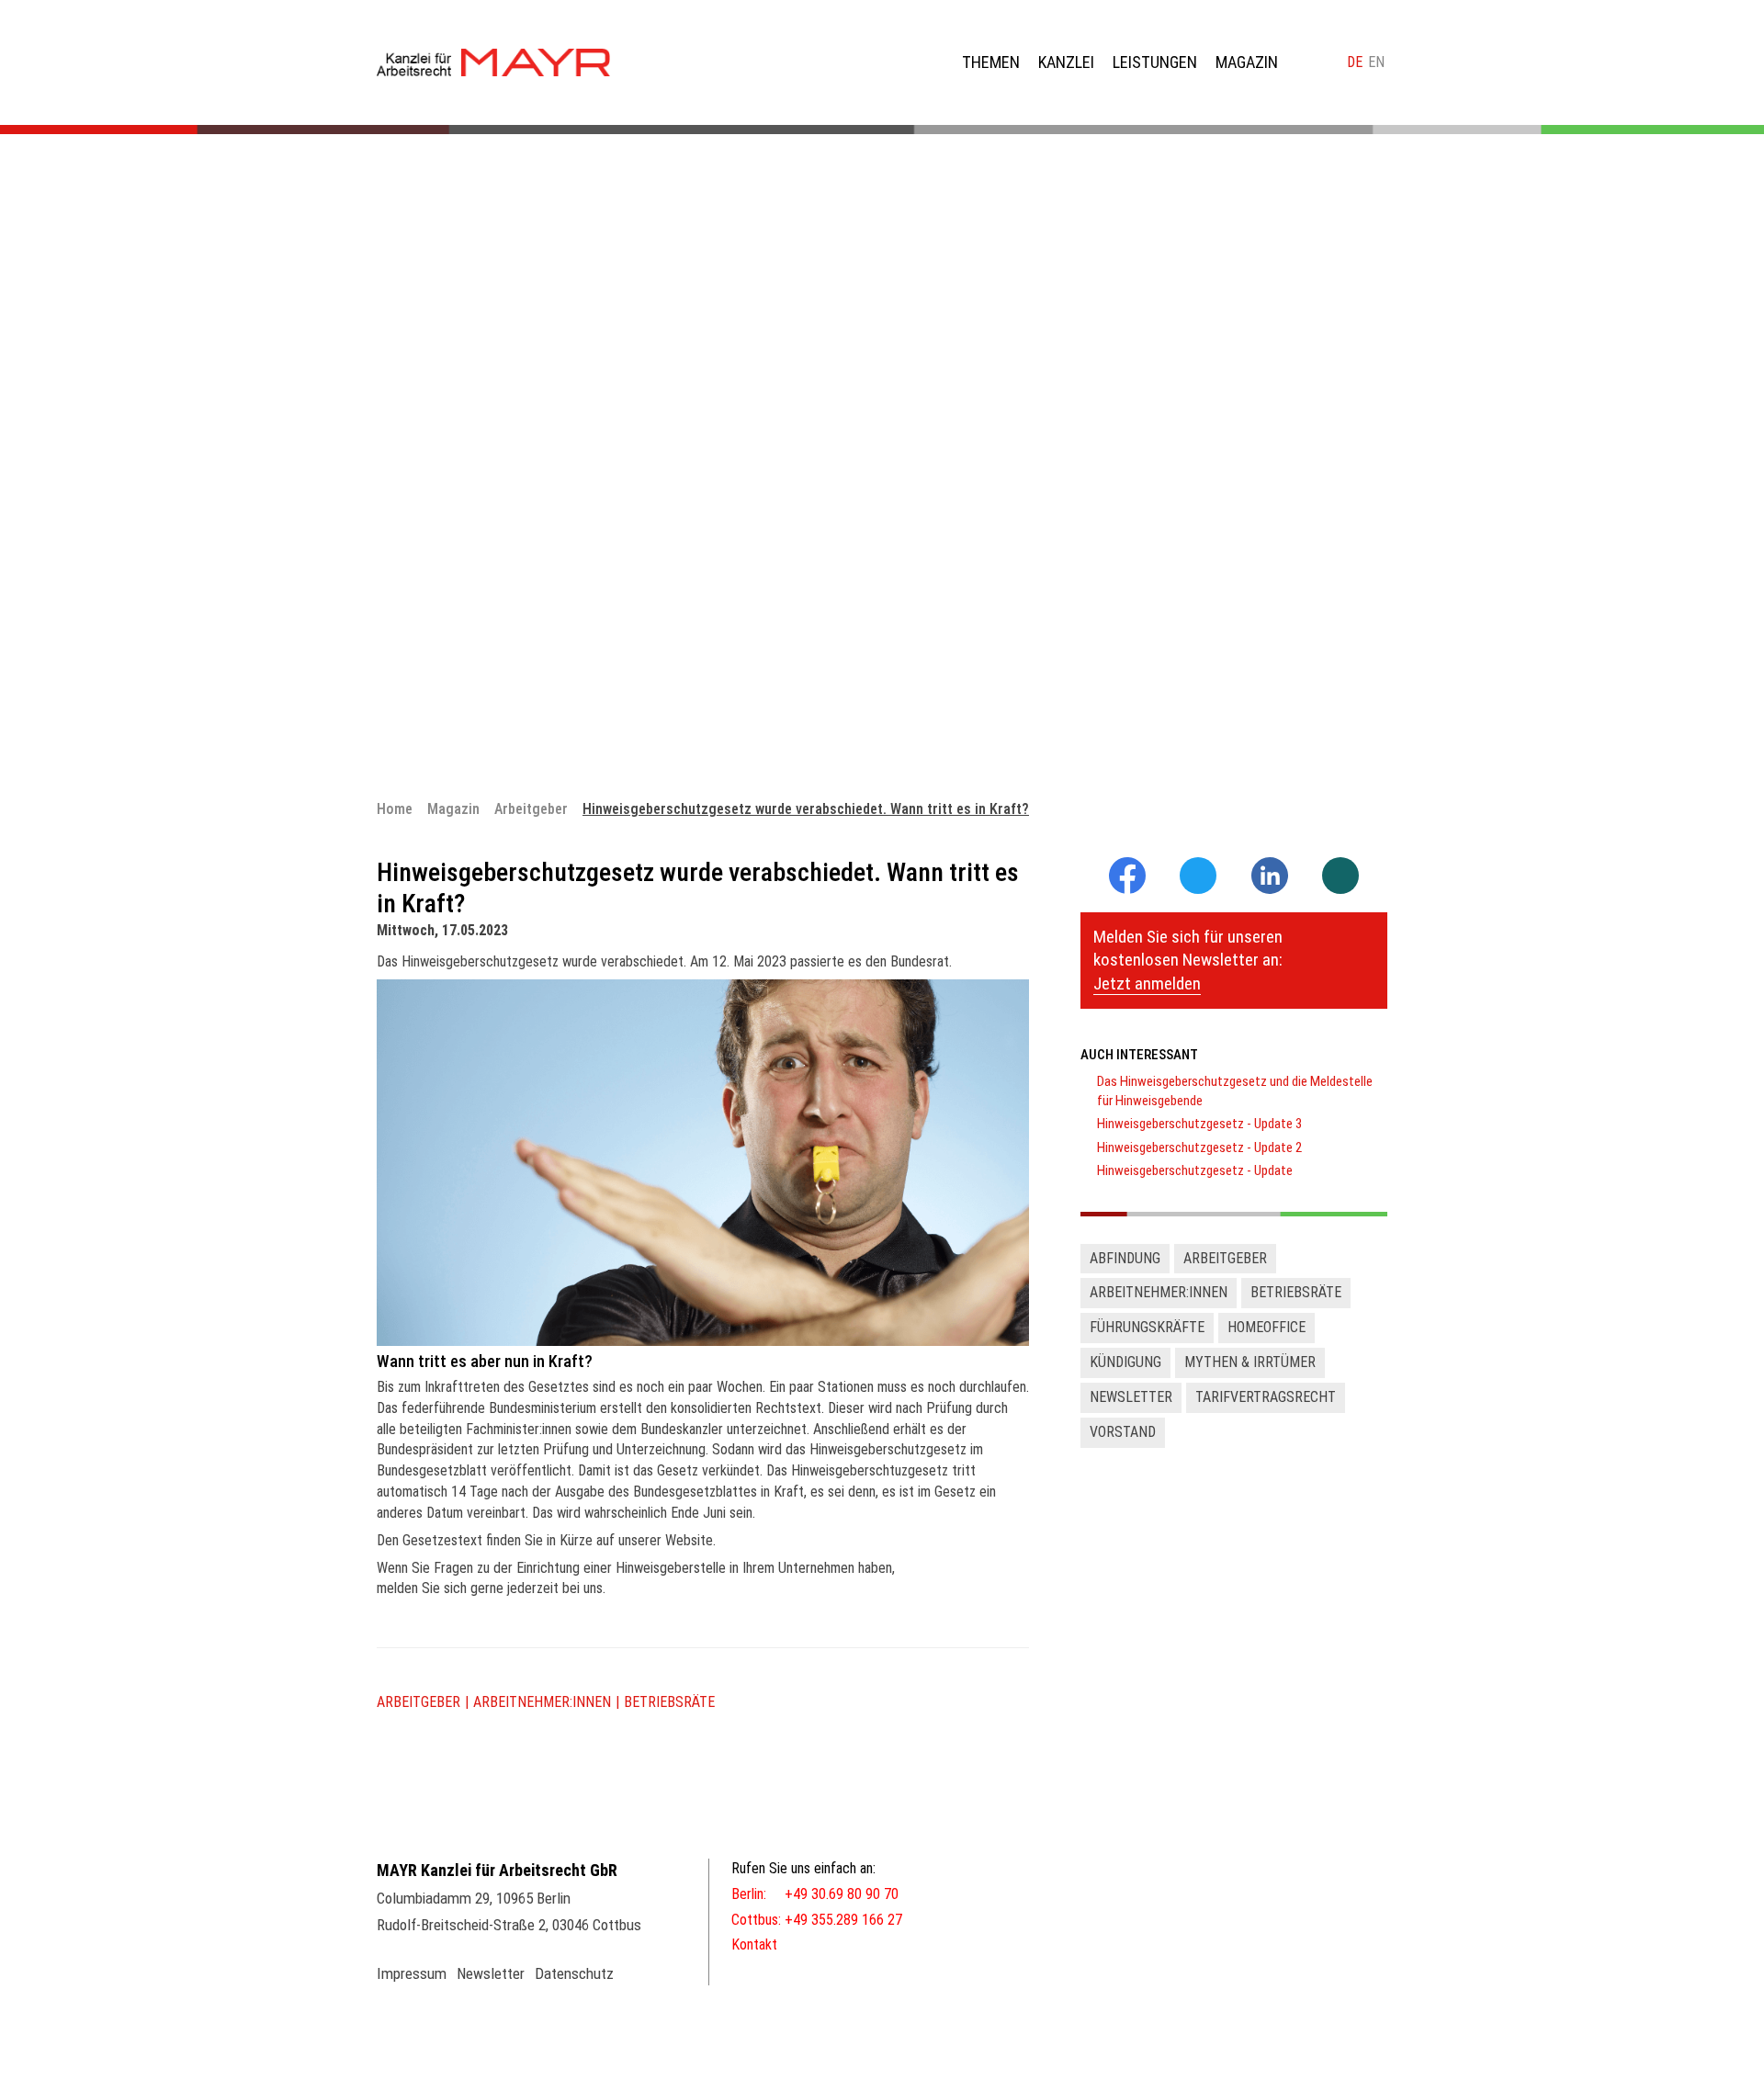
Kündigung (1125, 1362)
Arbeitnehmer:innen (542, 1702)
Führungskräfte (1147, 1327)
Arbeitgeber (418, 1702)
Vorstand (1123, 1432)
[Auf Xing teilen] (1340, 877)
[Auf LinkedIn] (1270, 889)
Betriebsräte (669, 1702)
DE (1355, 62)
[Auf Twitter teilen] (1198, 877)
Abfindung (1125, 1258)
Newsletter (1131, 1397)
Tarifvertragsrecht (1266, 1397)
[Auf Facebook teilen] (1127, 889)
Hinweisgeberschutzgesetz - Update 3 (1199, 1124)
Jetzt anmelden (1147, 983)
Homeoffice (1266, 1327)
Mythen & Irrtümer (1250, 1362)
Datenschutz (574, 1973)
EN (1376, 62)
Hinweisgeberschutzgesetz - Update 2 (1199, 1147)
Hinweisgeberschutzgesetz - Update (1195, 1170)
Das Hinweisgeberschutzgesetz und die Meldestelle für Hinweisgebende (1235, 1091)
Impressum (412, 1973)
